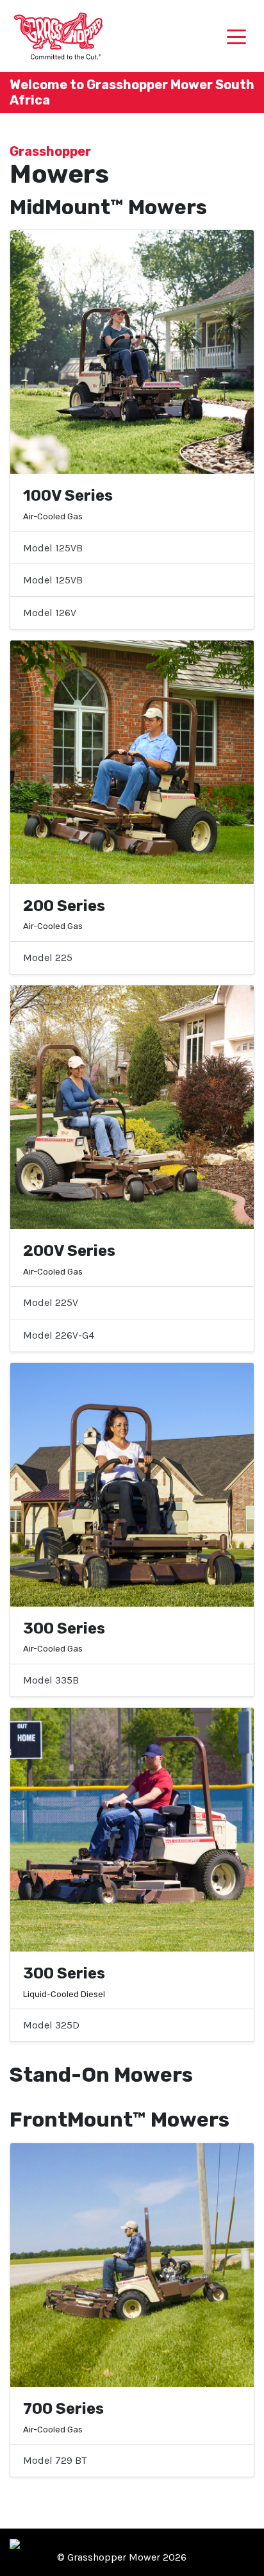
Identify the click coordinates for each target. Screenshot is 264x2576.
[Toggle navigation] (236, 36)
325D (51, 2025)
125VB (53, 548)
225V (51, 1302)
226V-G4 (59, 1335)
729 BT (55, 2460)
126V (50, 613)
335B (51, 1680)
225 (48, 958)
